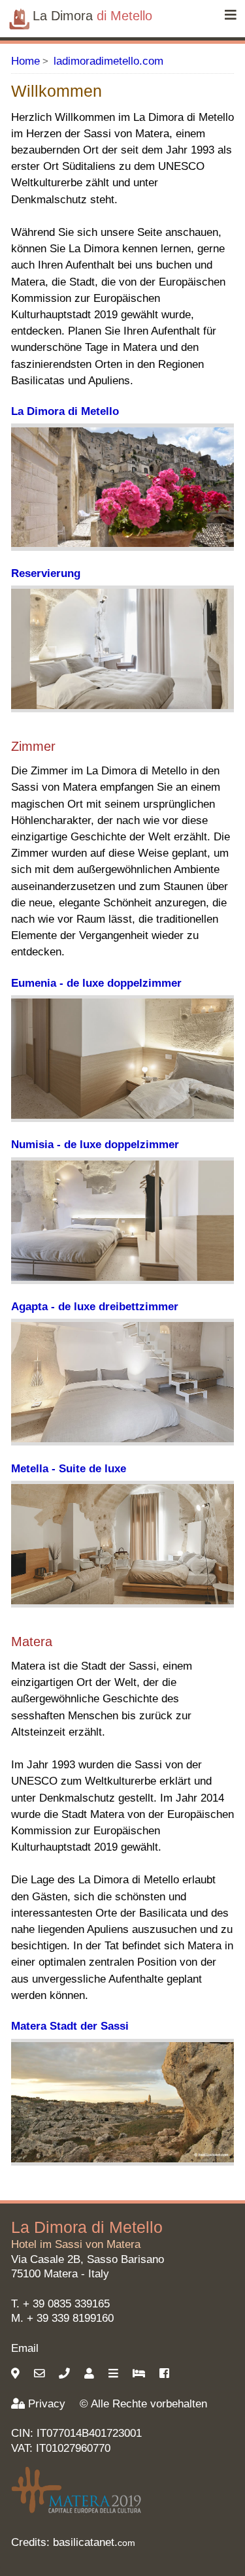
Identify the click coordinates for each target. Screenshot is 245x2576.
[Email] (41, 2374)
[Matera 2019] (76, 2512)
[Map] (17, 2374)
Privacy (47, 2404)
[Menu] (231, 16)
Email (25, 2348)
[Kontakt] (91, 2374)
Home (25, 61)
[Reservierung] (140, 2374)
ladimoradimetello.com (108, 61)
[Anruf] (66, 2374)
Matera (61, 2274)
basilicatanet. (94, 2542)
